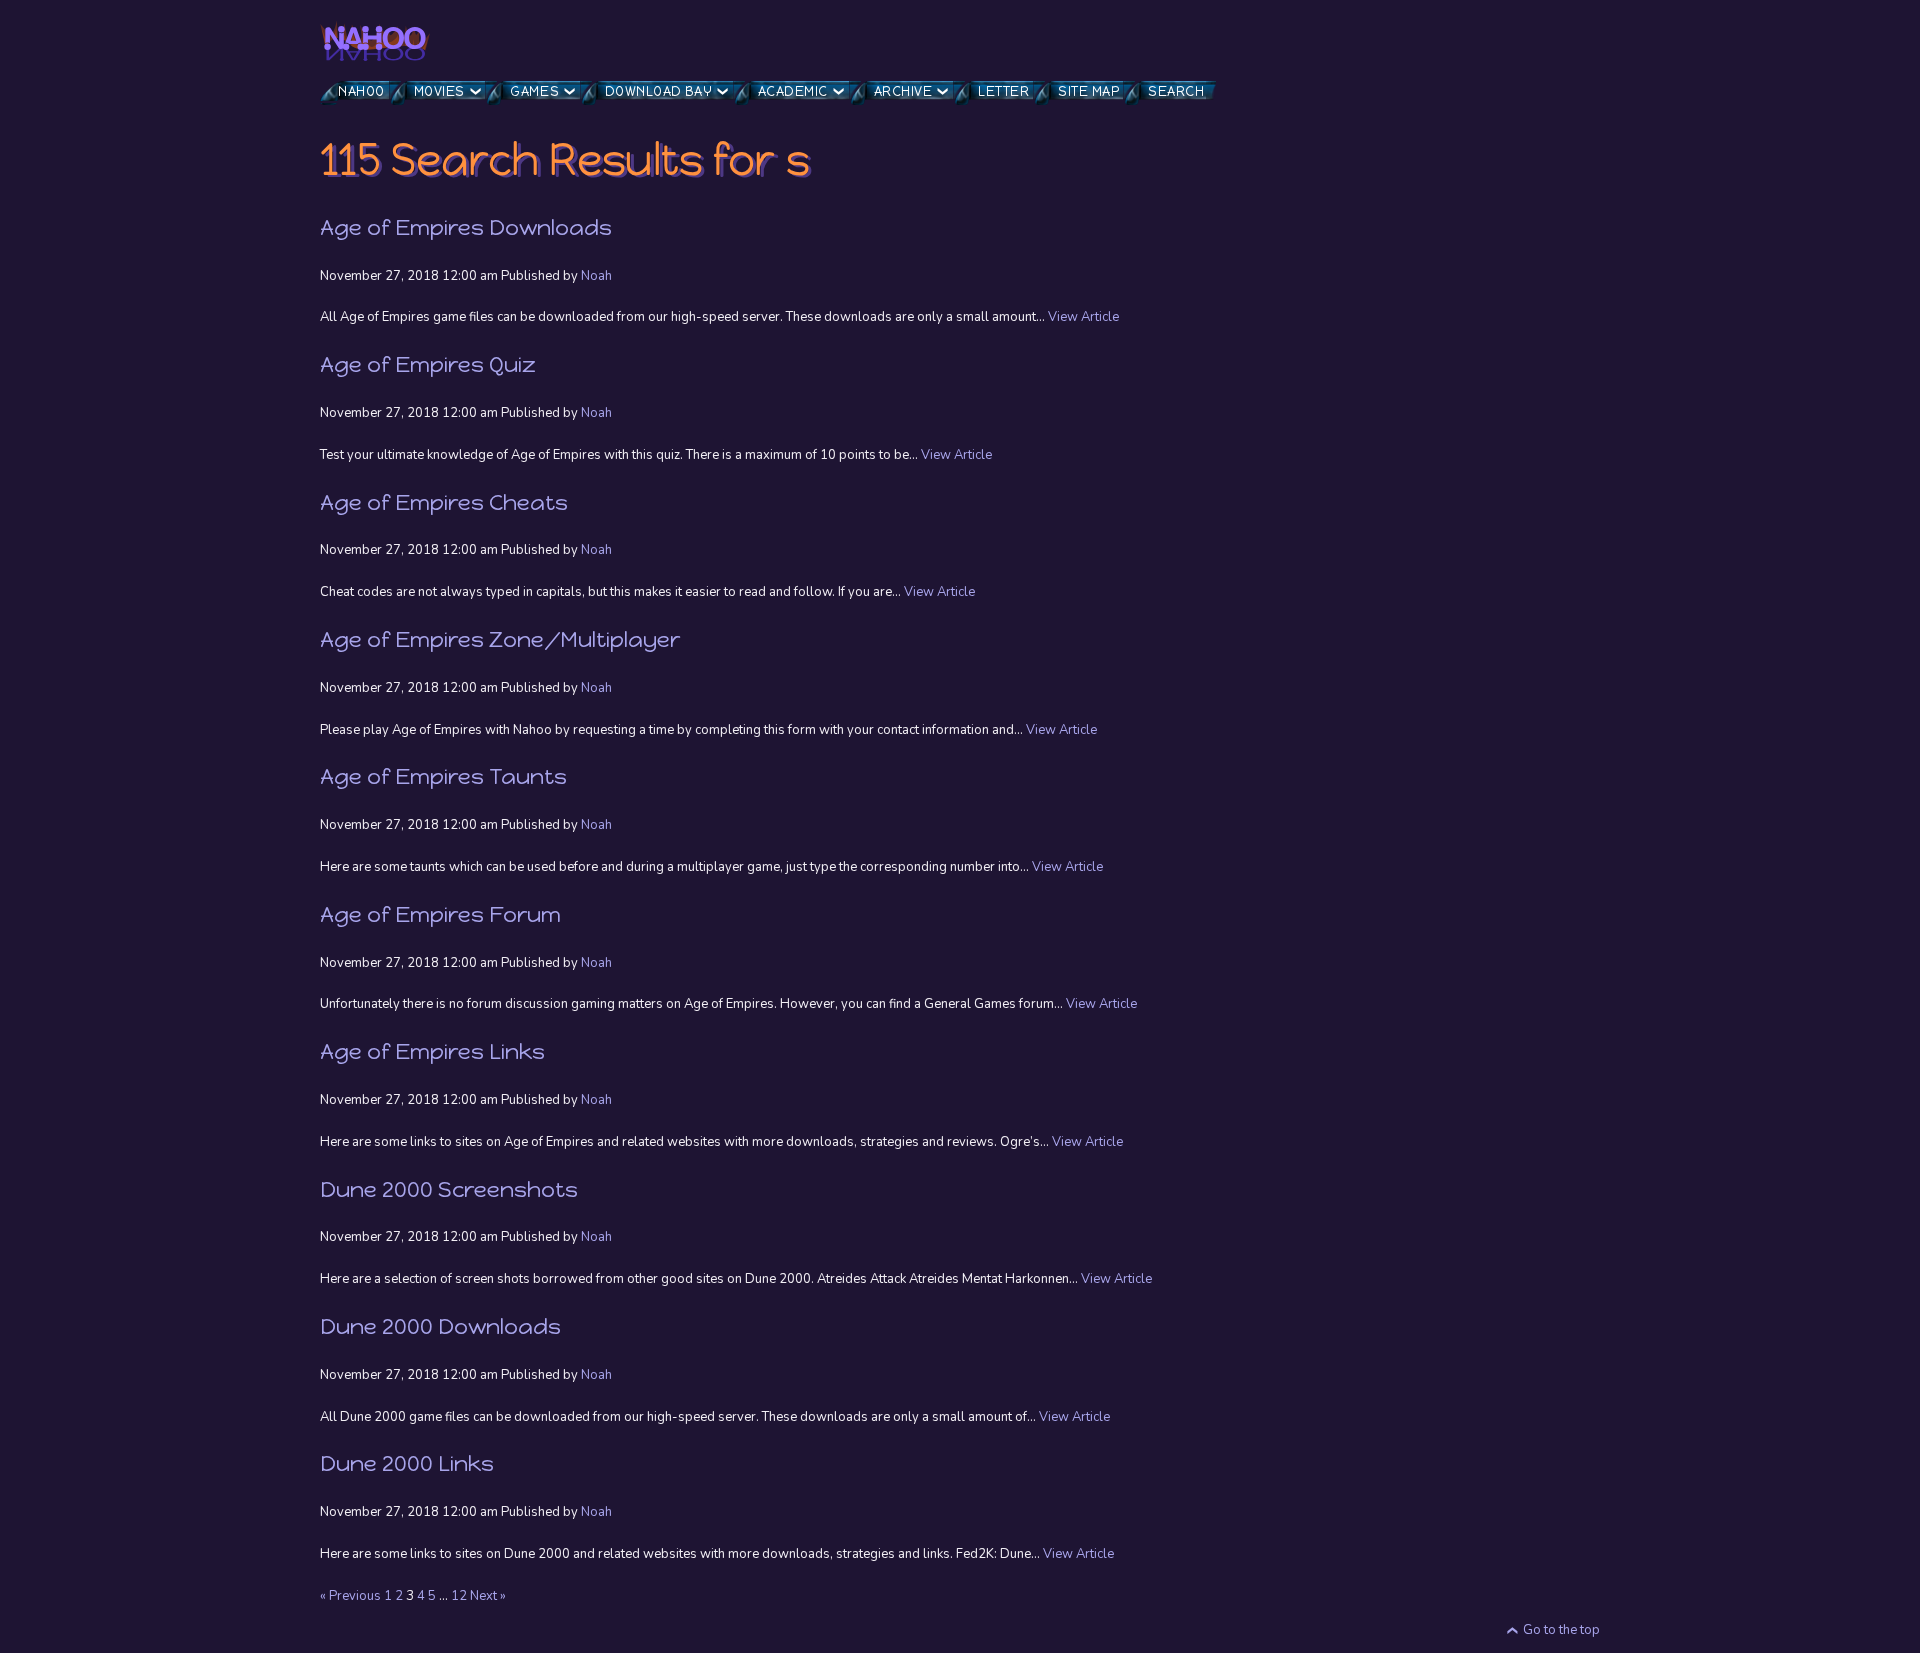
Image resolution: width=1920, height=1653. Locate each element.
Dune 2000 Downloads (440, 1326)
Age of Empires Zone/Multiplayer (500, 639)
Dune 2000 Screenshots (449, 1189)
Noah (596, 276)
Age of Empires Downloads (466, 227)
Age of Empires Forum (440, 914)
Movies (439, 91)
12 (459, 1596)
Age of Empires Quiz (428, 364)
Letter (1003, 91)
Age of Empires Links (432, 1051)
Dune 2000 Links (407, 1463)
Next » (488, 1596)
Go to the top (1561, 1630)
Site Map (1088, 91)
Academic (793, 91)
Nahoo (361, 91)
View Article (1083, 317)
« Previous (350, 1596)
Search (1176, 91)
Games (534, 91)
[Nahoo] (375, 40)
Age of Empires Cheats (444, 502)
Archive (903, 91)
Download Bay (658, 91)
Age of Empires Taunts (443, 776)
